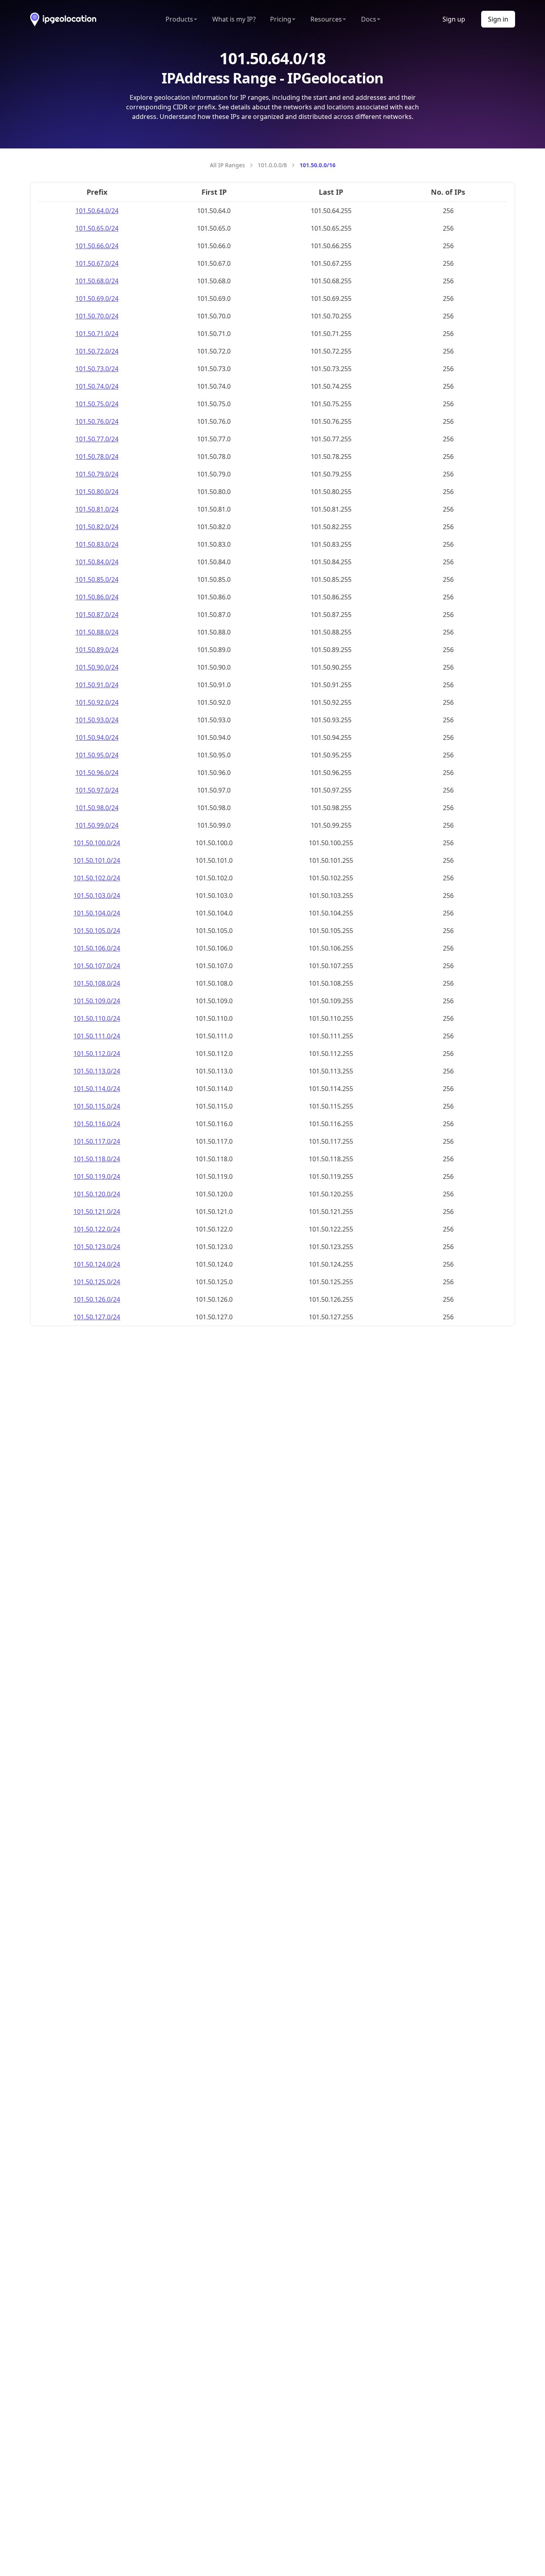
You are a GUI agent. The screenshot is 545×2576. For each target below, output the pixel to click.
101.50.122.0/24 (97, 1229)
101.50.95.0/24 (97, 755)
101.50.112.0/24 (97, 1054)
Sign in (498, 19)
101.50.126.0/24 (97, 1299)
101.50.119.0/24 (97, 1176)
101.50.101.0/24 (97, 860)
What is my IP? (234, 19)
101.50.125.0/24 (97, 1282)
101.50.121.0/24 (97, 1212)
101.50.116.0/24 (97, 1124)
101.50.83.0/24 (97, 544)
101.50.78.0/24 (97, 457)
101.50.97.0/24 (97, 790)
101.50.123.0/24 (97, 1247)
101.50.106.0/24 (97, 948)
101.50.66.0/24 (97, 246)
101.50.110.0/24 (97, 1018)
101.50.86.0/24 (97, 597)
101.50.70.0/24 (97, 316)
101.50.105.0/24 (97, 931)
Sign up (454, 19)
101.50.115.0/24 (97, 1106)
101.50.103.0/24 (97, 896)
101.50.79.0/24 (97, 474)
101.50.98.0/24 (97, 808)
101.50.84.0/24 (97, 562)
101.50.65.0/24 (97, 228)
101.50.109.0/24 (97, 1001)
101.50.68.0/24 (97, 281)
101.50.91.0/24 (97, 685)
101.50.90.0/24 (97, 667)
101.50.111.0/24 (97, 1036)
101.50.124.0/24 (97, 1264)
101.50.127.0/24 (97, 1317)
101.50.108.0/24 (97, 983)
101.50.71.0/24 (97, 334)
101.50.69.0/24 (97, 299)
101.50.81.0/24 (97, 509)
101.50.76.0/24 (97, 421)
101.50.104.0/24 (97, 913)
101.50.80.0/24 (97, 492)
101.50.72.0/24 (97, 351)
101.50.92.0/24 (97, 702)
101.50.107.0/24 (97, 966)
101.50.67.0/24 (97, 263)
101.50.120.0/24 (97, 1194)
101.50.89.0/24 (97, 650)
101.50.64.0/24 (97, 211)
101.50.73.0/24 (97, 369)
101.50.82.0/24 (97, 527)
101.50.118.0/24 (97, 1159)
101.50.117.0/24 (97, 1141)
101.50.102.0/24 (97, 878)
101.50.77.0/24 (97, 439)
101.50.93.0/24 (97, 720)
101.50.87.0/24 (97, 615)
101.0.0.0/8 (272, 165)
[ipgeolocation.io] (63, 19)
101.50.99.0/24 (97, 825)
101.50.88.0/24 (97, 632)
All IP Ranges (227, 165)
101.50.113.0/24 (97, 1071)
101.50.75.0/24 (97, 404)
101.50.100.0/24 (97, 843)
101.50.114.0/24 (97, 1089)
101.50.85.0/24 (97, 579)
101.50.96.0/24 (97, 773)
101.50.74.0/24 (97, 386)
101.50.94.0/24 (97, 737)
